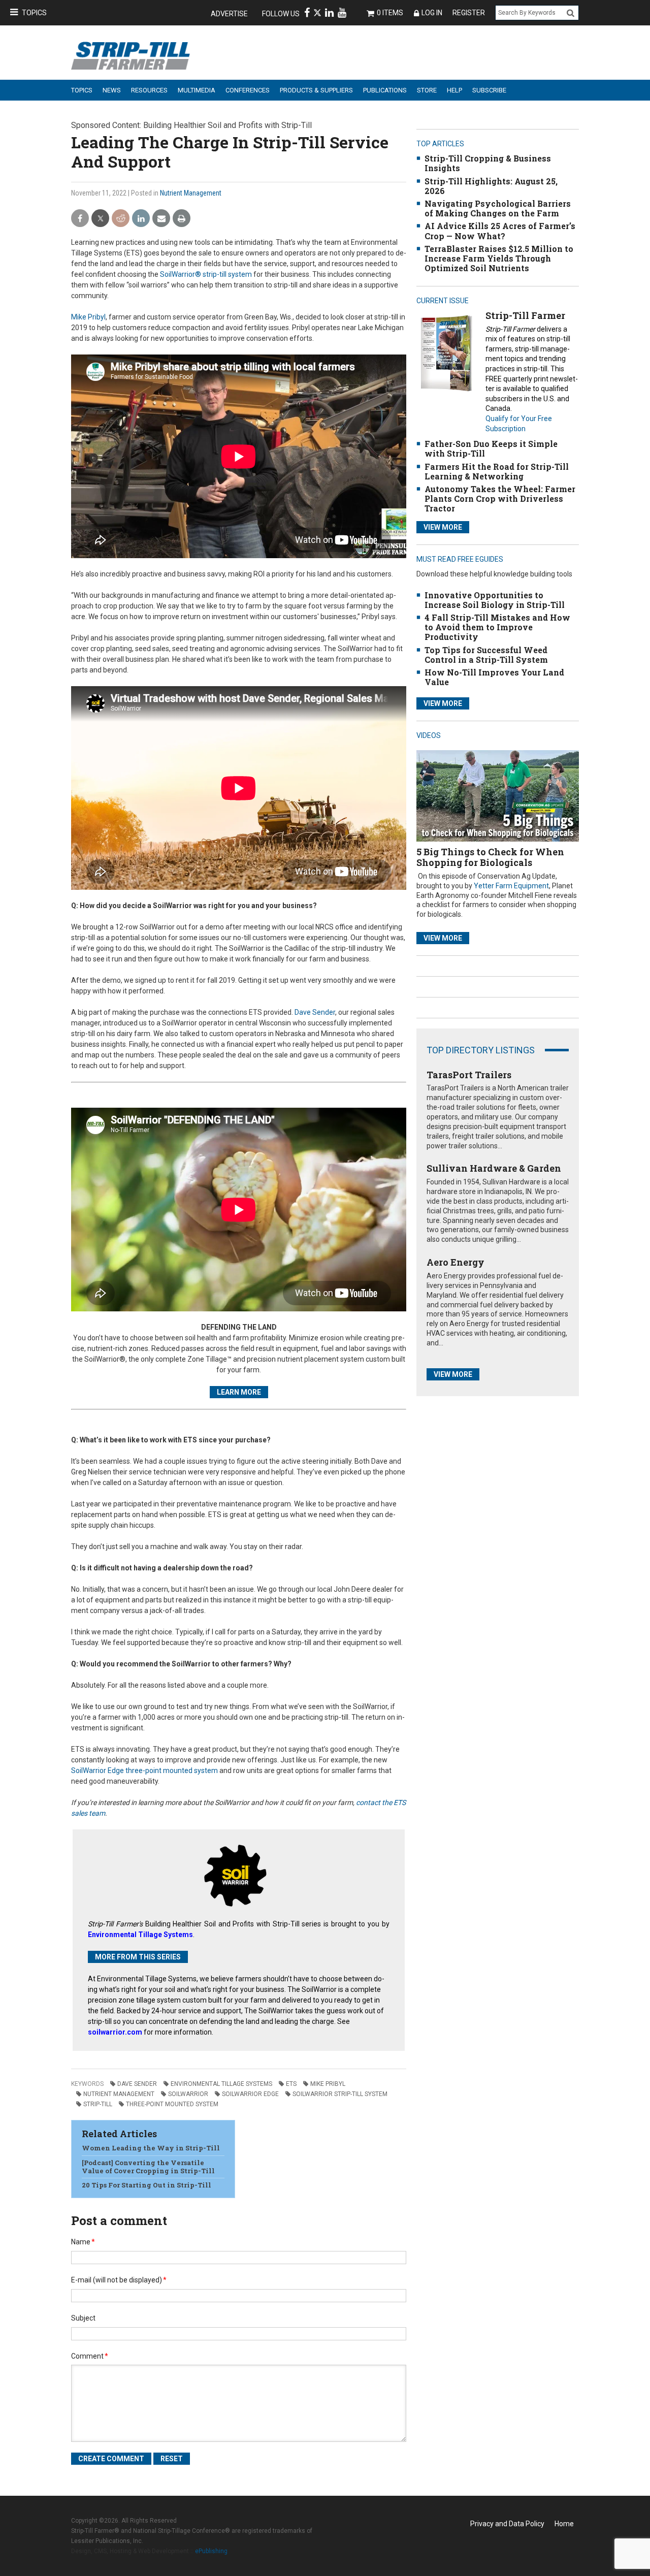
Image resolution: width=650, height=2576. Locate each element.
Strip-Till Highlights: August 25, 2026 (491, 186)
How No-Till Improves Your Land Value (494, 677)
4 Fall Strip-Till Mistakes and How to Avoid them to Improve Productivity (497, 627)
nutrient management (119, 2094)
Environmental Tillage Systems (221, 2084)
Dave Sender (315, 1012)
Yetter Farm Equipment (511, 886)
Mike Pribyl (88, 317)
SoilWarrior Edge (250, 2094)
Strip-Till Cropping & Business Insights (488, 163)
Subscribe (489, 90)
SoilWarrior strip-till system (340, 2094)
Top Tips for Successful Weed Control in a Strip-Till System (486, 655)
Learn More (239, 1392)
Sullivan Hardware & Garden (494, 1168)
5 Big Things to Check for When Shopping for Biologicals (490, 857)
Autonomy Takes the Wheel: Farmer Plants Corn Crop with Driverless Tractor (500, 498)
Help (454, 90)
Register (469, 13)
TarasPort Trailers (469, 1075)
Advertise (229, 14)
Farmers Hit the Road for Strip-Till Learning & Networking (497, 471)
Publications (385, 90)
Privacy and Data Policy (507, 2524)
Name (83, 2242)
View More (443, 527)
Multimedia (197, 90)
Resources (149, 90)
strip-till (98, 2104)
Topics (34, 13)
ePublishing (211, 2551)
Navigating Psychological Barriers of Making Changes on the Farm (498, 208)
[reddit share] (121, 219)
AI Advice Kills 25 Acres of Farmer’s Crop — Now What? (500, 231)
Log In (432, 13)
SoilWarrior (188, 2094)
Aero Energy (456, 1262)
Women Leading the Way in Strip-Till (151, 2148)
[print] (182, 219)
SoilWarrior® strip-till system (206, 274)
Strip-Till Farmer (525, 315)
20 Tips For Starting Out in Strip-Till (147, 2185)
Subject (83, 2318)
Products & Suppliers (316, 90)
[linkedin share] (141, 219)
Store (427, 90)
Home (564, 2524)
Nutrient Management (191, 193)
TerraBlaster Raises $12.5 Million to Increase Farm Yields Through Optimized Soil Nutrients (499, 258)
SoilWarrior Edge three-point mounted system (144, 1770)
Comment (90, 2356)
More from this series (138, 1957)
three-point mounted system (172, 2104)
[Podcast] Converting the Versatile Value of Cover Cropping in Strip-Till (148, 2167)
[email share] (161, 219)
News (112, 90)
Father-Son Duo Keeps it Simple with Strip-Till (491, 448)
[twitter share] (100, 219)
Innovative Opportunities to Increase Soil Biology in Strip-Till (495, 600)
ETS (291, 2084)
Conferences (248, 90)
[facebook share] (80, 219)
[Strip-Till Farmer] (446, 353)
